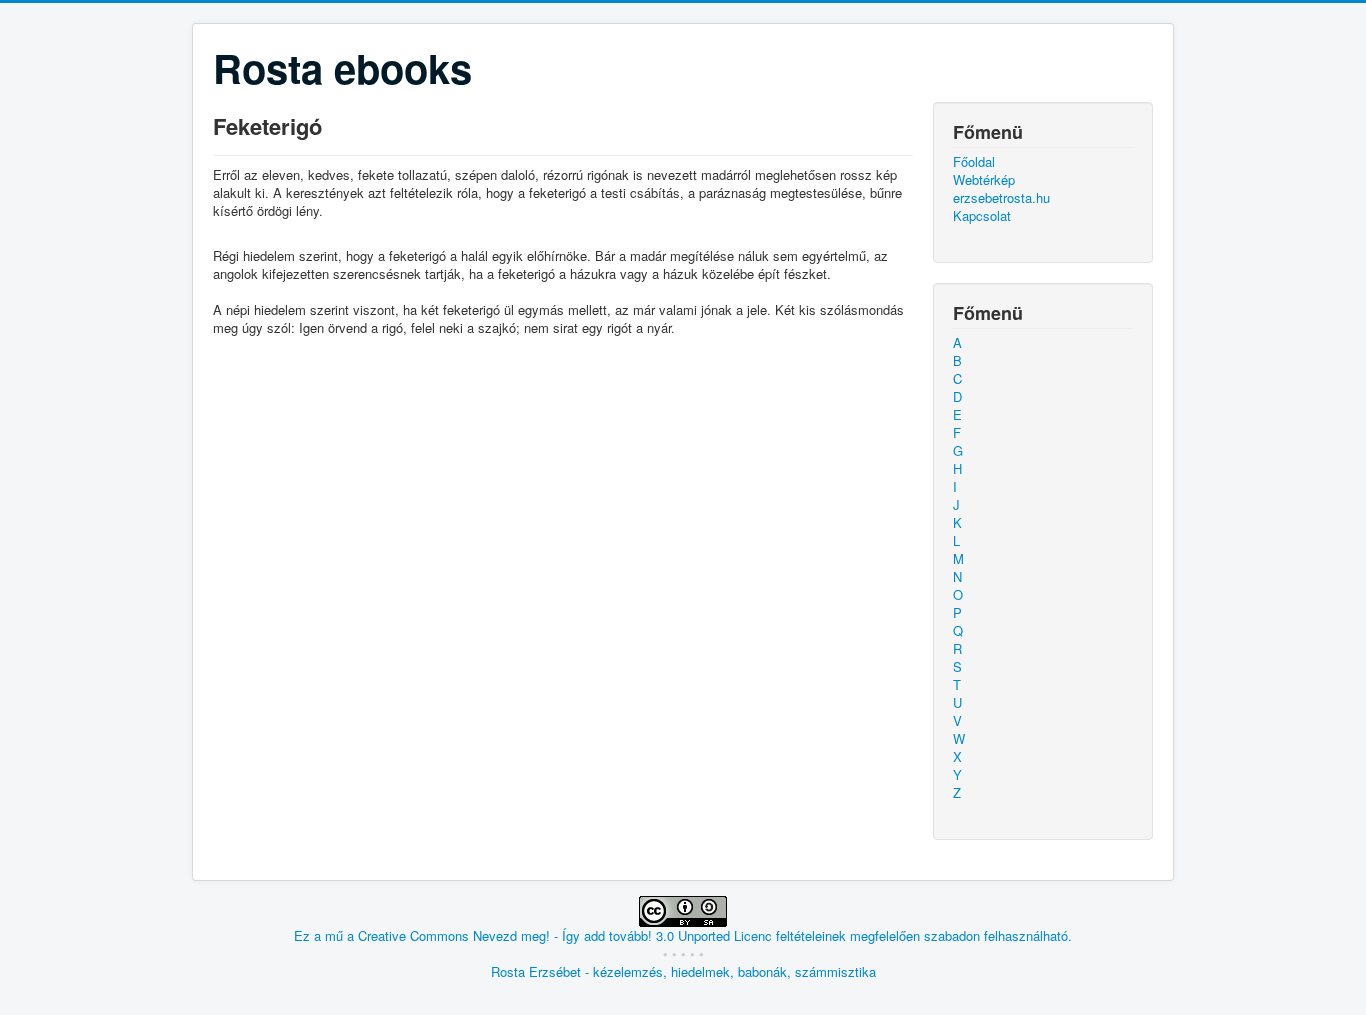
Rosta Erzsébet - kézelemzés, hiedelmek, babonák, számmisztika (683, 971)
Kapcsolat (982, 216)
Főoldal (974, 162)
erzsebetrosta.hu (1001, 198)
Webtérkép (984, 180)
